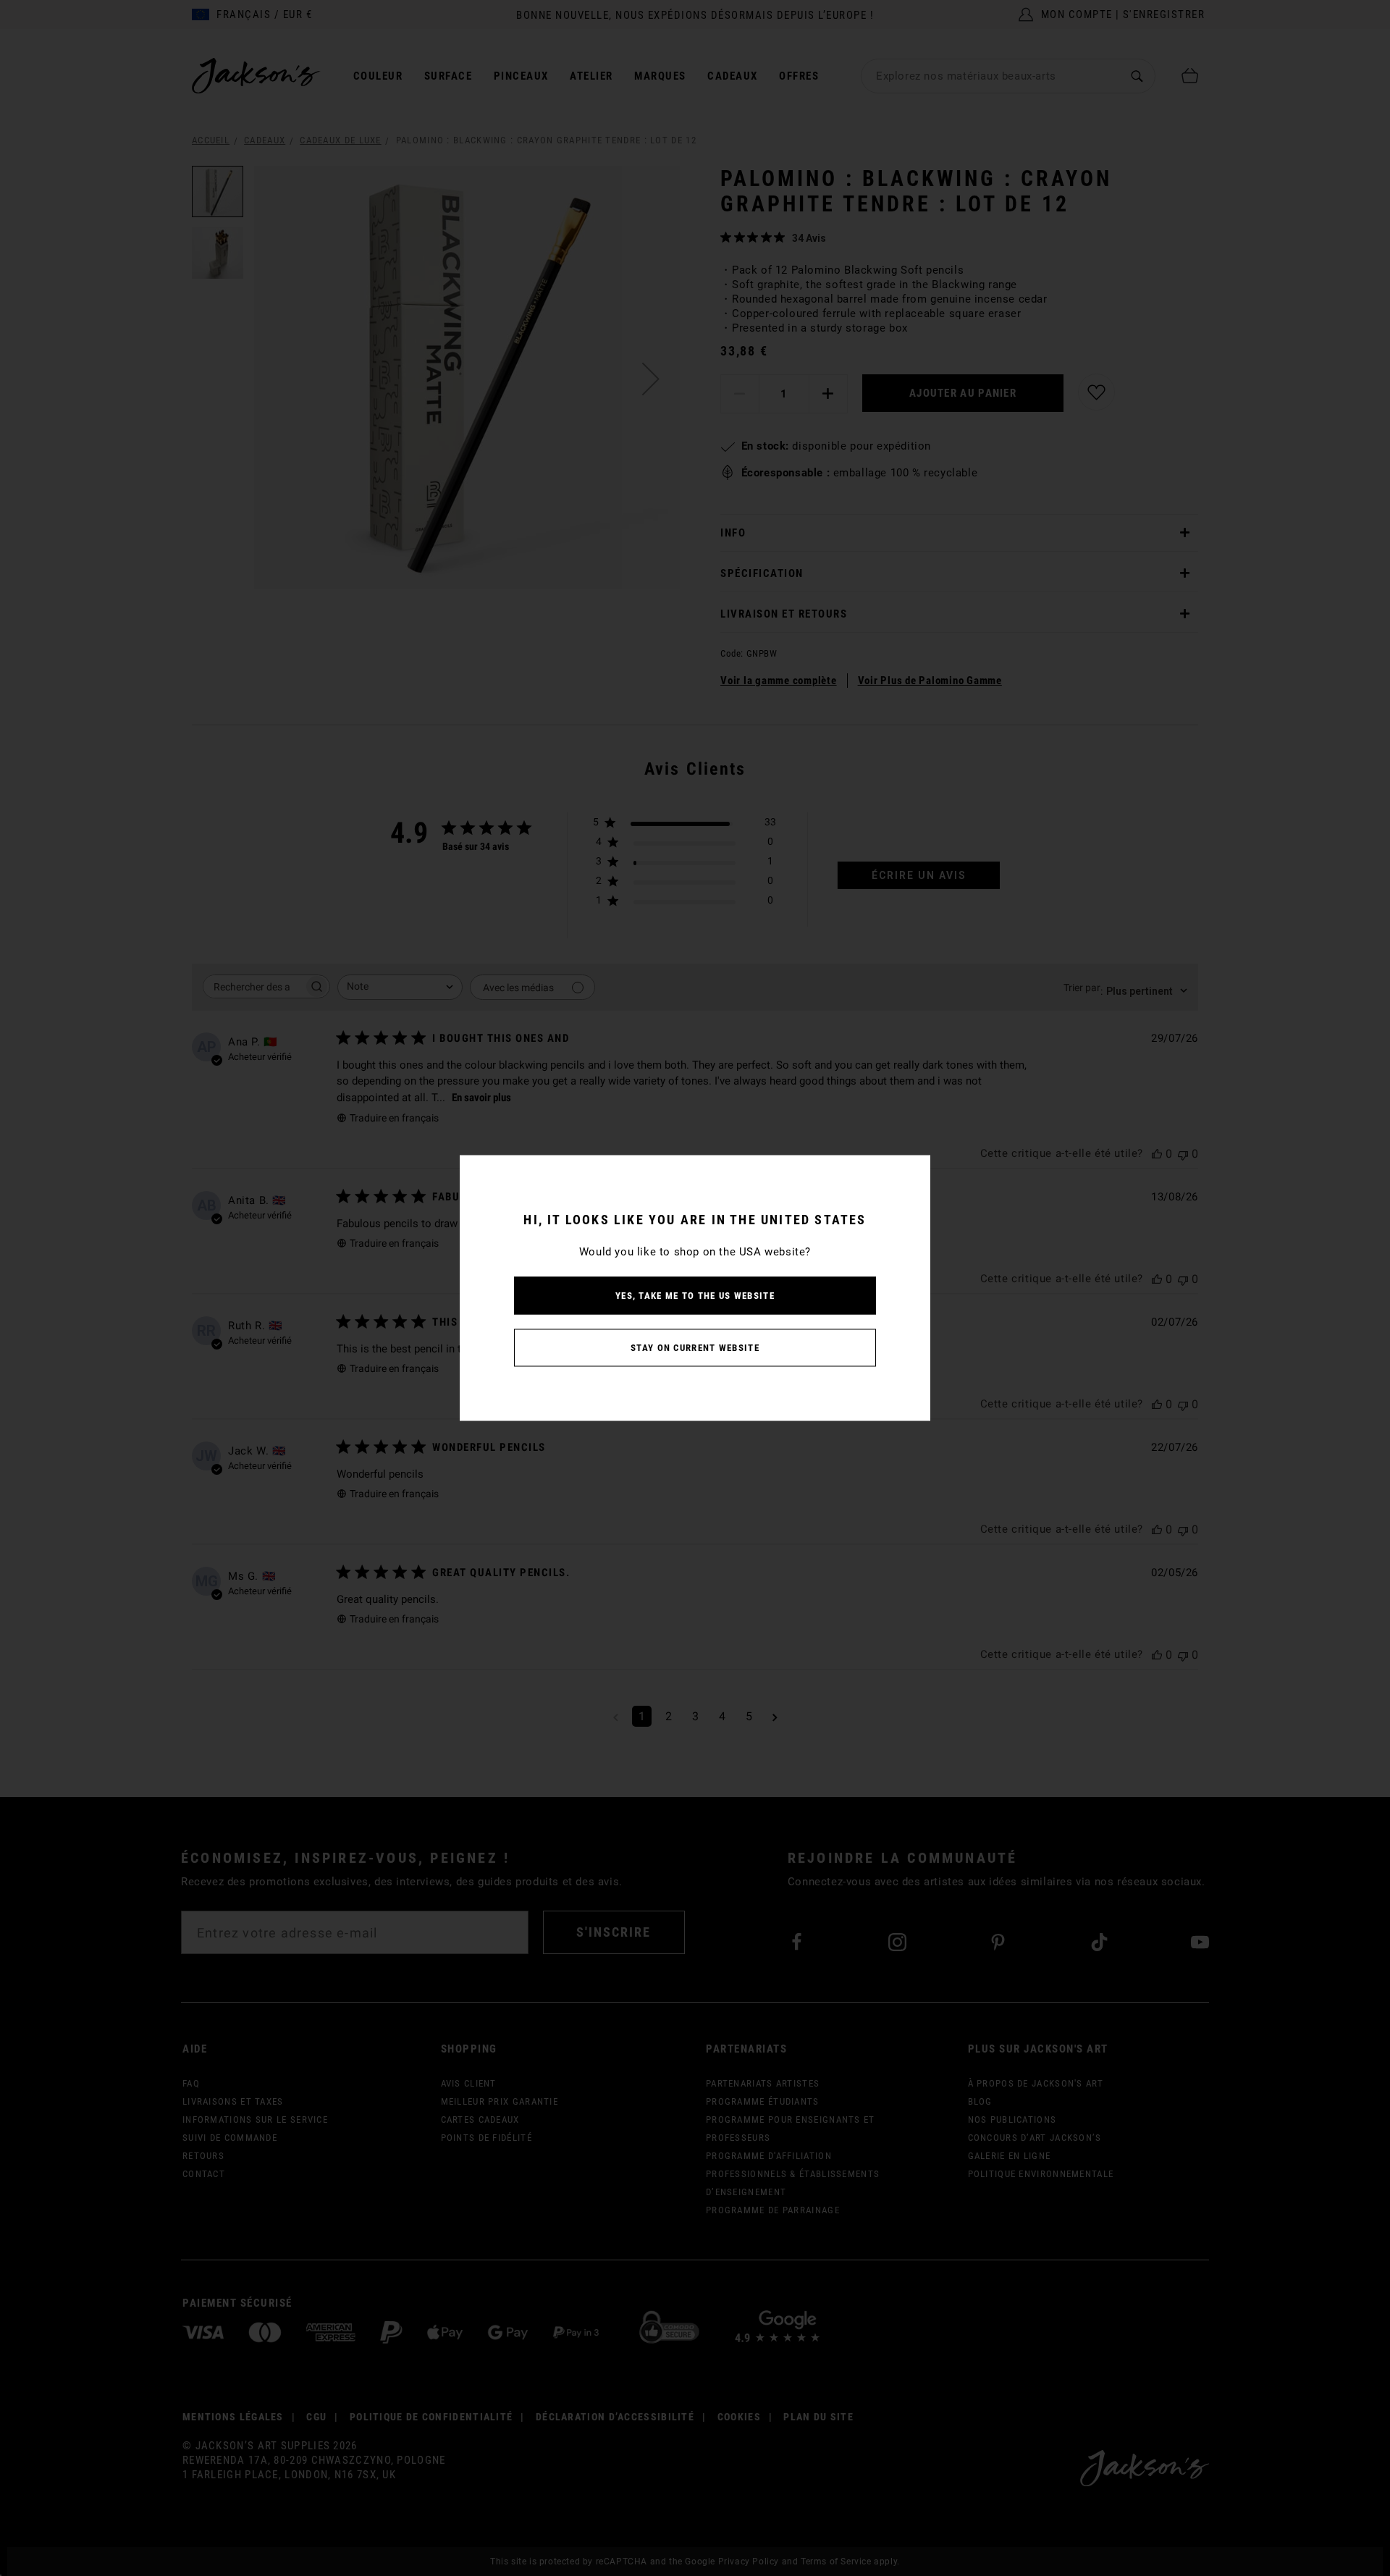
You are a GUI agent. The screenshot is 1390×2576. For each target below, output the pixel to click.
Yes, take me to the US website (695, 1296)
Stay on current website (695, 1348)
